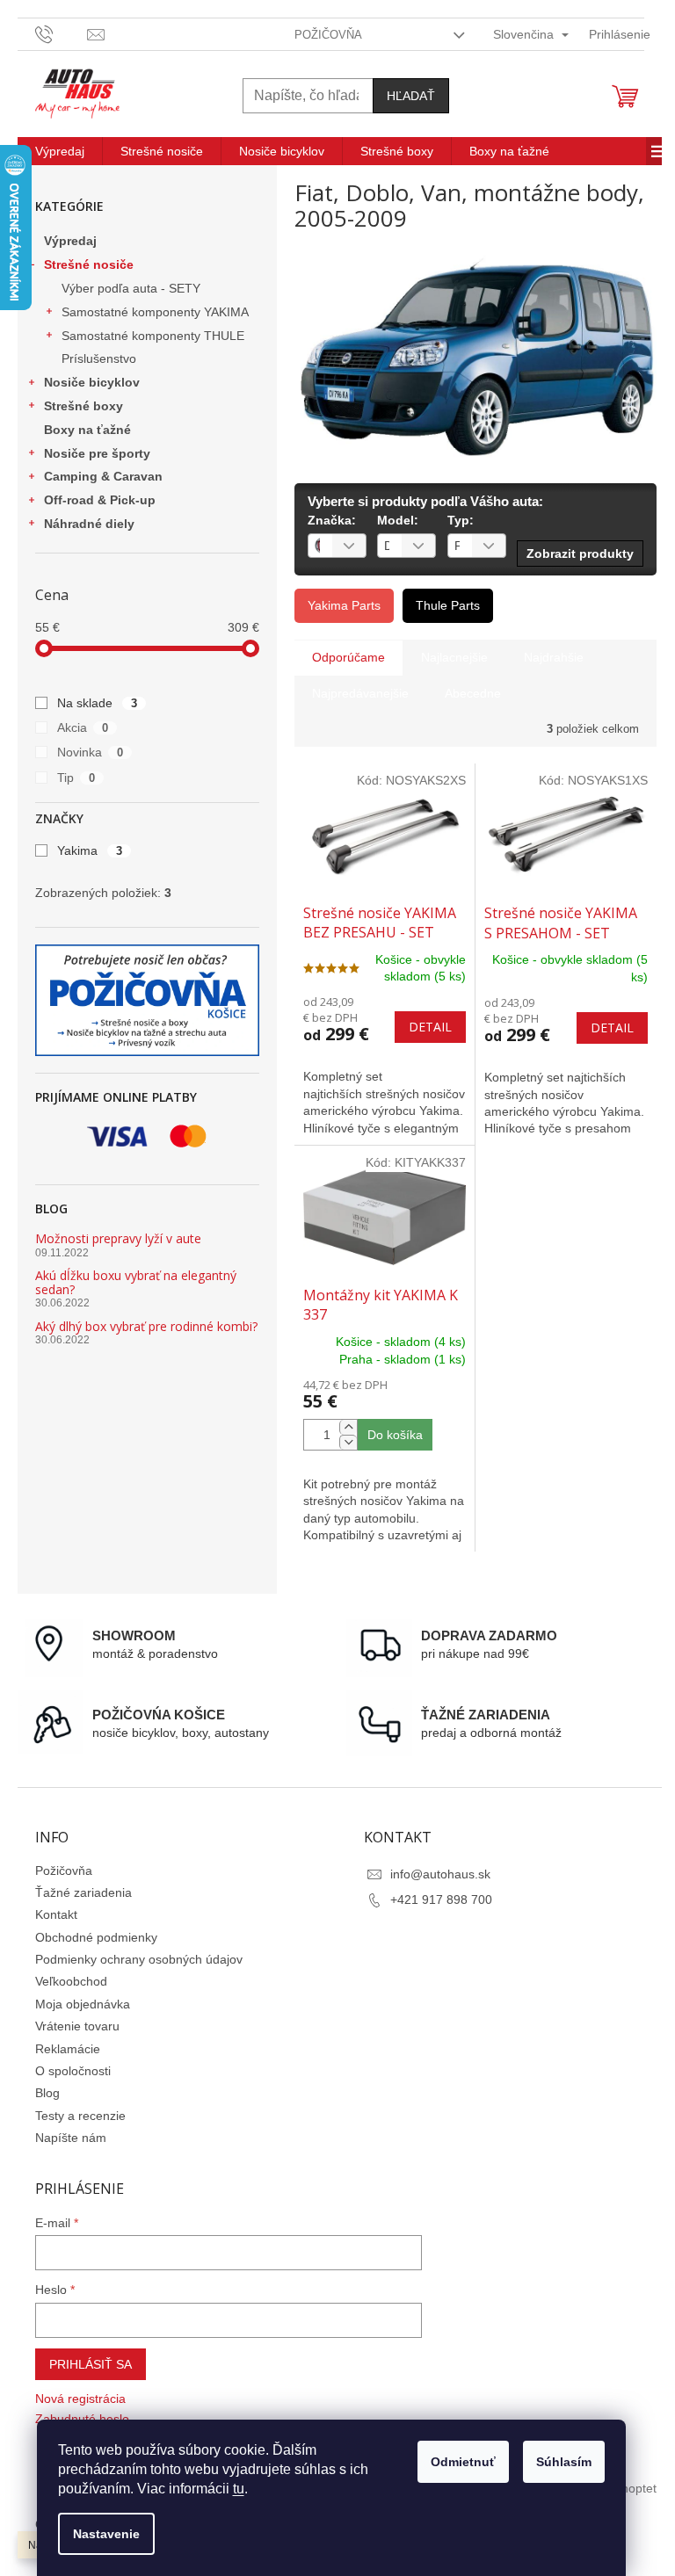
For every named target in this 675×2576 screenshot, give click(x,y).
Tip (76, 778)
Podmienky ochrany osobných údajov (139, 1959)
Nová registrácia (80, 2399)
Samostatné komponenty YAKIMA (155, 312)
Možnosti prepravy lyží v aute (118, 1238)
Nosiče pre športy (97, 453)
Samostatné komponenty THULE (153, 336)
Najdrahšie (554, 657)
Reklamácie (68, 2049)
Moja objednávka (83, 2004)
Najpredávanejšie (360, 693)
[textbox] (315, 546)
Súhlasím (564, 2462)
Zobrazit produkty (580, 554)
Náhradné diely (89, 524)
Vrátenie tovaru (77, 2026)
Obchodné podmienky (96, 1937)
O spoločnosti (73, 2071)
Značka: (332, 520)
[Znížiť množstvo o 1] (348, 1442)
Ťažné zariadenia (83, 1892)
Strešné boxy (83, 406)
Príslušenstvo (99, 358)
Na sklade (97, 703)
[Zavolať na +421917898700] (61, 33)
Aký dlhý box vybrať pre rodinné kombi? (146, 1326)
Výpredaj (70, 241)
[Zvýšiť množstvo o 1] (348, 1427)
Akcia (83, 727)
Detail (430, 1027)
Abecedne (473, 693)
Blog (47, 2093)
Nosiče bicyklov (92, 382)
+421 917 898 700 (441, 1899)
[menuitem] (60, 151)
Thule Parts (448, 605)
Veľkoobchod (71, 1981)
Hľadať (411, 96)
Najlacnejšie (454, 657)
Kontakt (56, 1914)
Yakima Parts (344, 605)
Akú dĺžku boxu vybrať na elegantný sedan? (136, 1282)
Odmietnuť (463, 2462)
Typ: (461, 520)
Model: (398, 520)
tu (239, 2489)
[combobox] (337, 546)
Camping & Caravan (103, 476)
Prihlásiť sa (91, 2364)
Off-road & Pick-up (100, 500)
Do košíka (395, 1435)
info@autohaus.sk (440, 1874)
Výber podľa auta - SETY (131, 288)
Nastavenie (106, 2534)
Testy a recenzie (80, 2116)
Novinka (90, 752)
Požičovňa (328, 35)
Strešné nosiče (89, 264)
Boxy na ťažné (87, 430)
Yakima (90, 850)
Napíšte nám (71, 2138)
